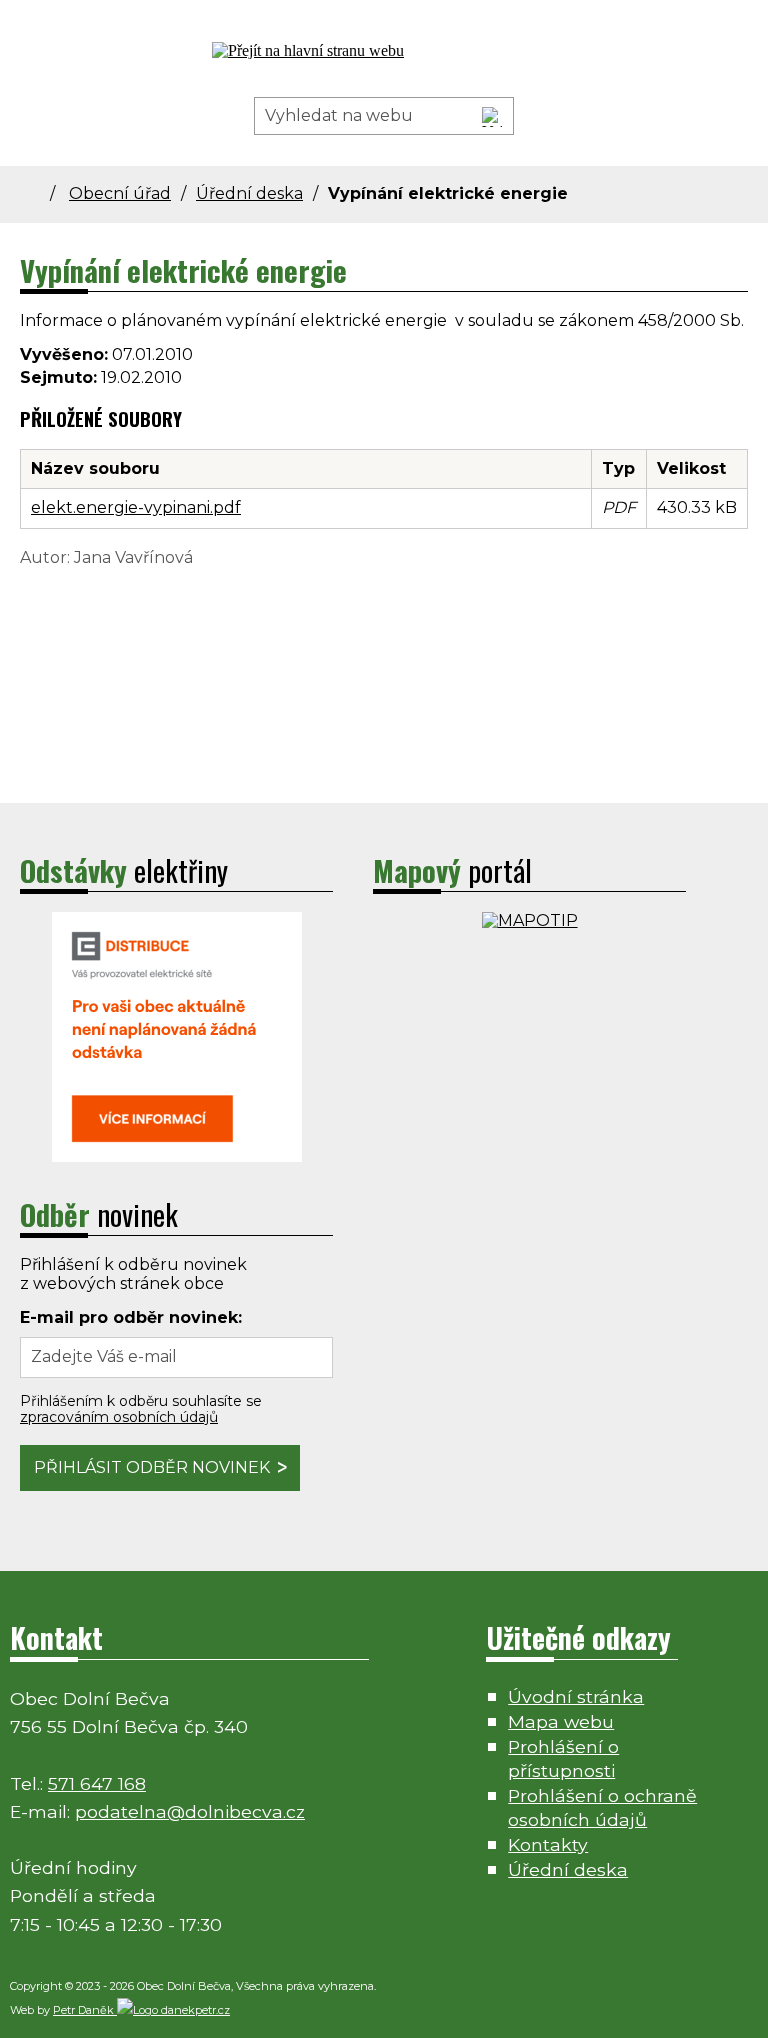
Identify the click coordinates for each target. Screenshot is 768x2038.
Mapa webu (561, 1721)
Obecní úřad (120, 193)
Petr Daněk (85, 2010)
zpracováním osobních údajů (119, 1417)
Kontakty (548, 1844)
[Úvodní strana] (42, 193)
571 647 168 (97, 1783)
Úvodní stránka (576, 1696)
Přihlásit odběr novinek (152, 1467)
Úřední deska (249, 193)
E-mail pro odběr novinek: (131, 1317)
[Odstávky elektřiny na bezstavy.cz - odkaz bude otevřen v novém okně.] (177, 1156)
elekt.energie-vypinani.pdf (136, 507)
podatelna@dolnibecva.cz (190, 1811)
